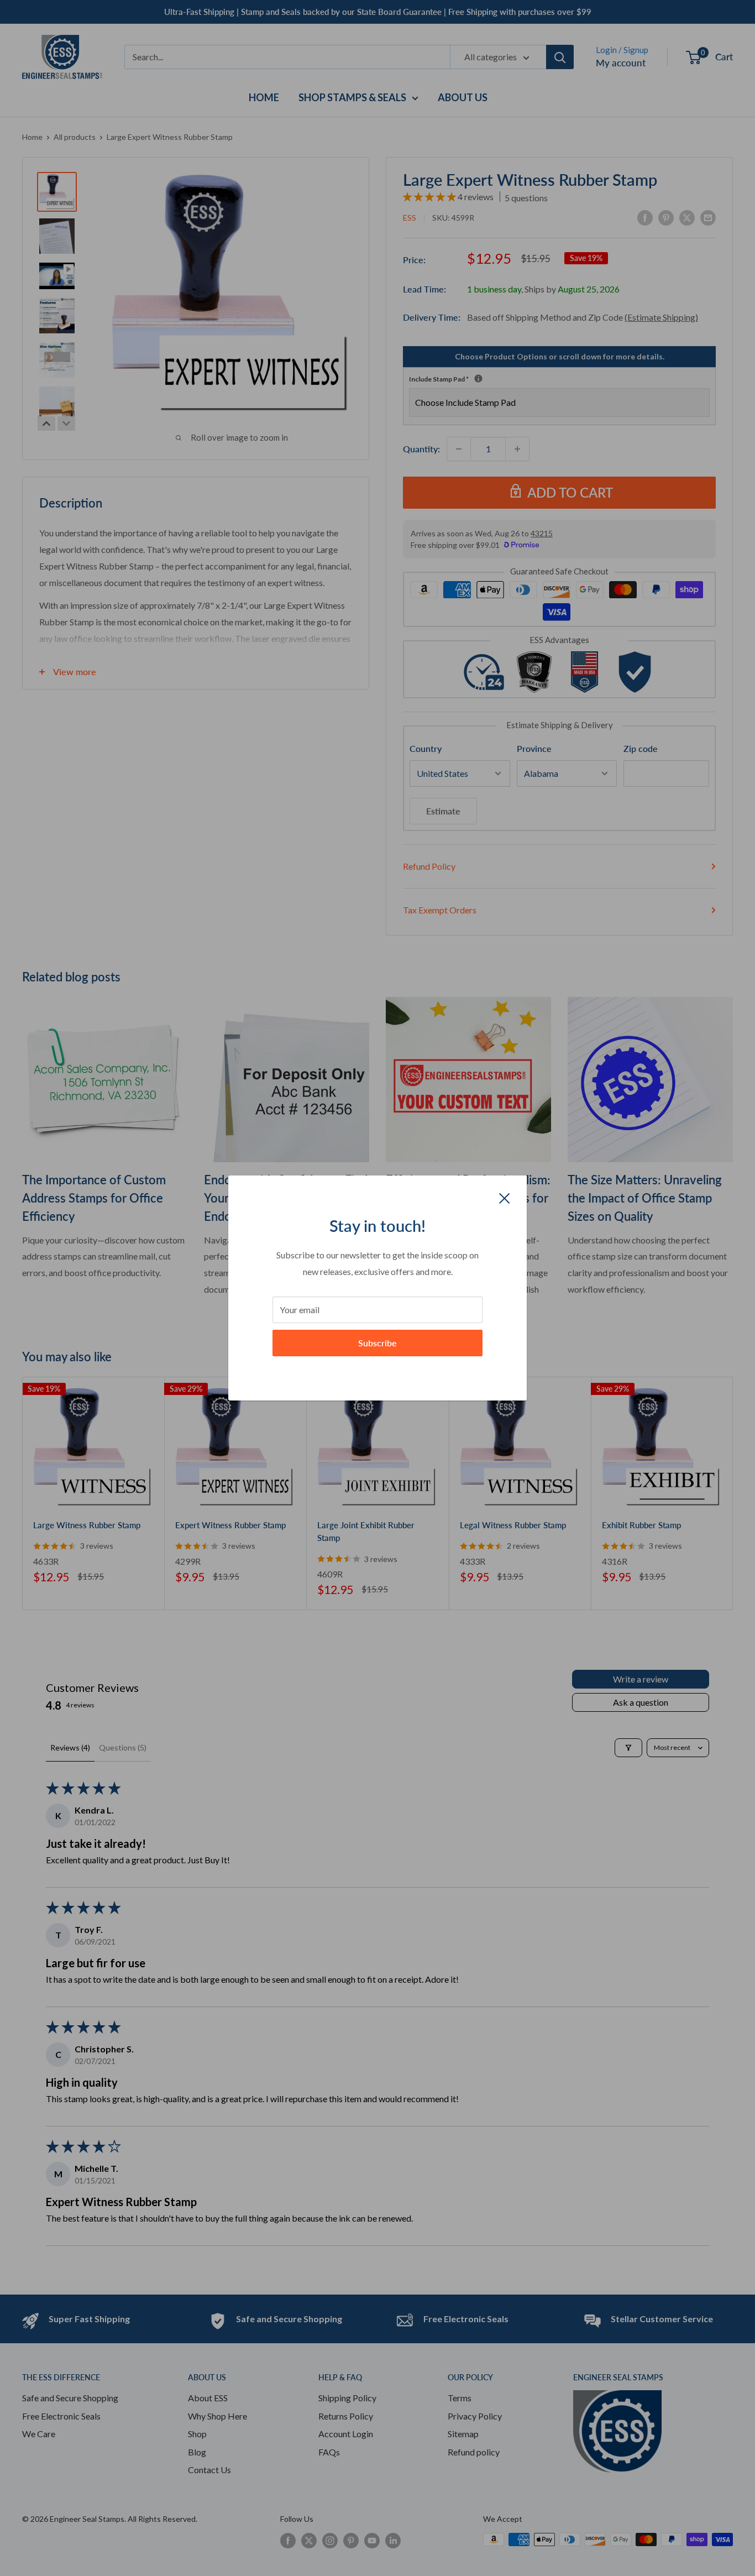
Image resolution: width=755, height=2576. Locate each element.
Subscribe (377, 1343)
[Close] (505, 1197)
